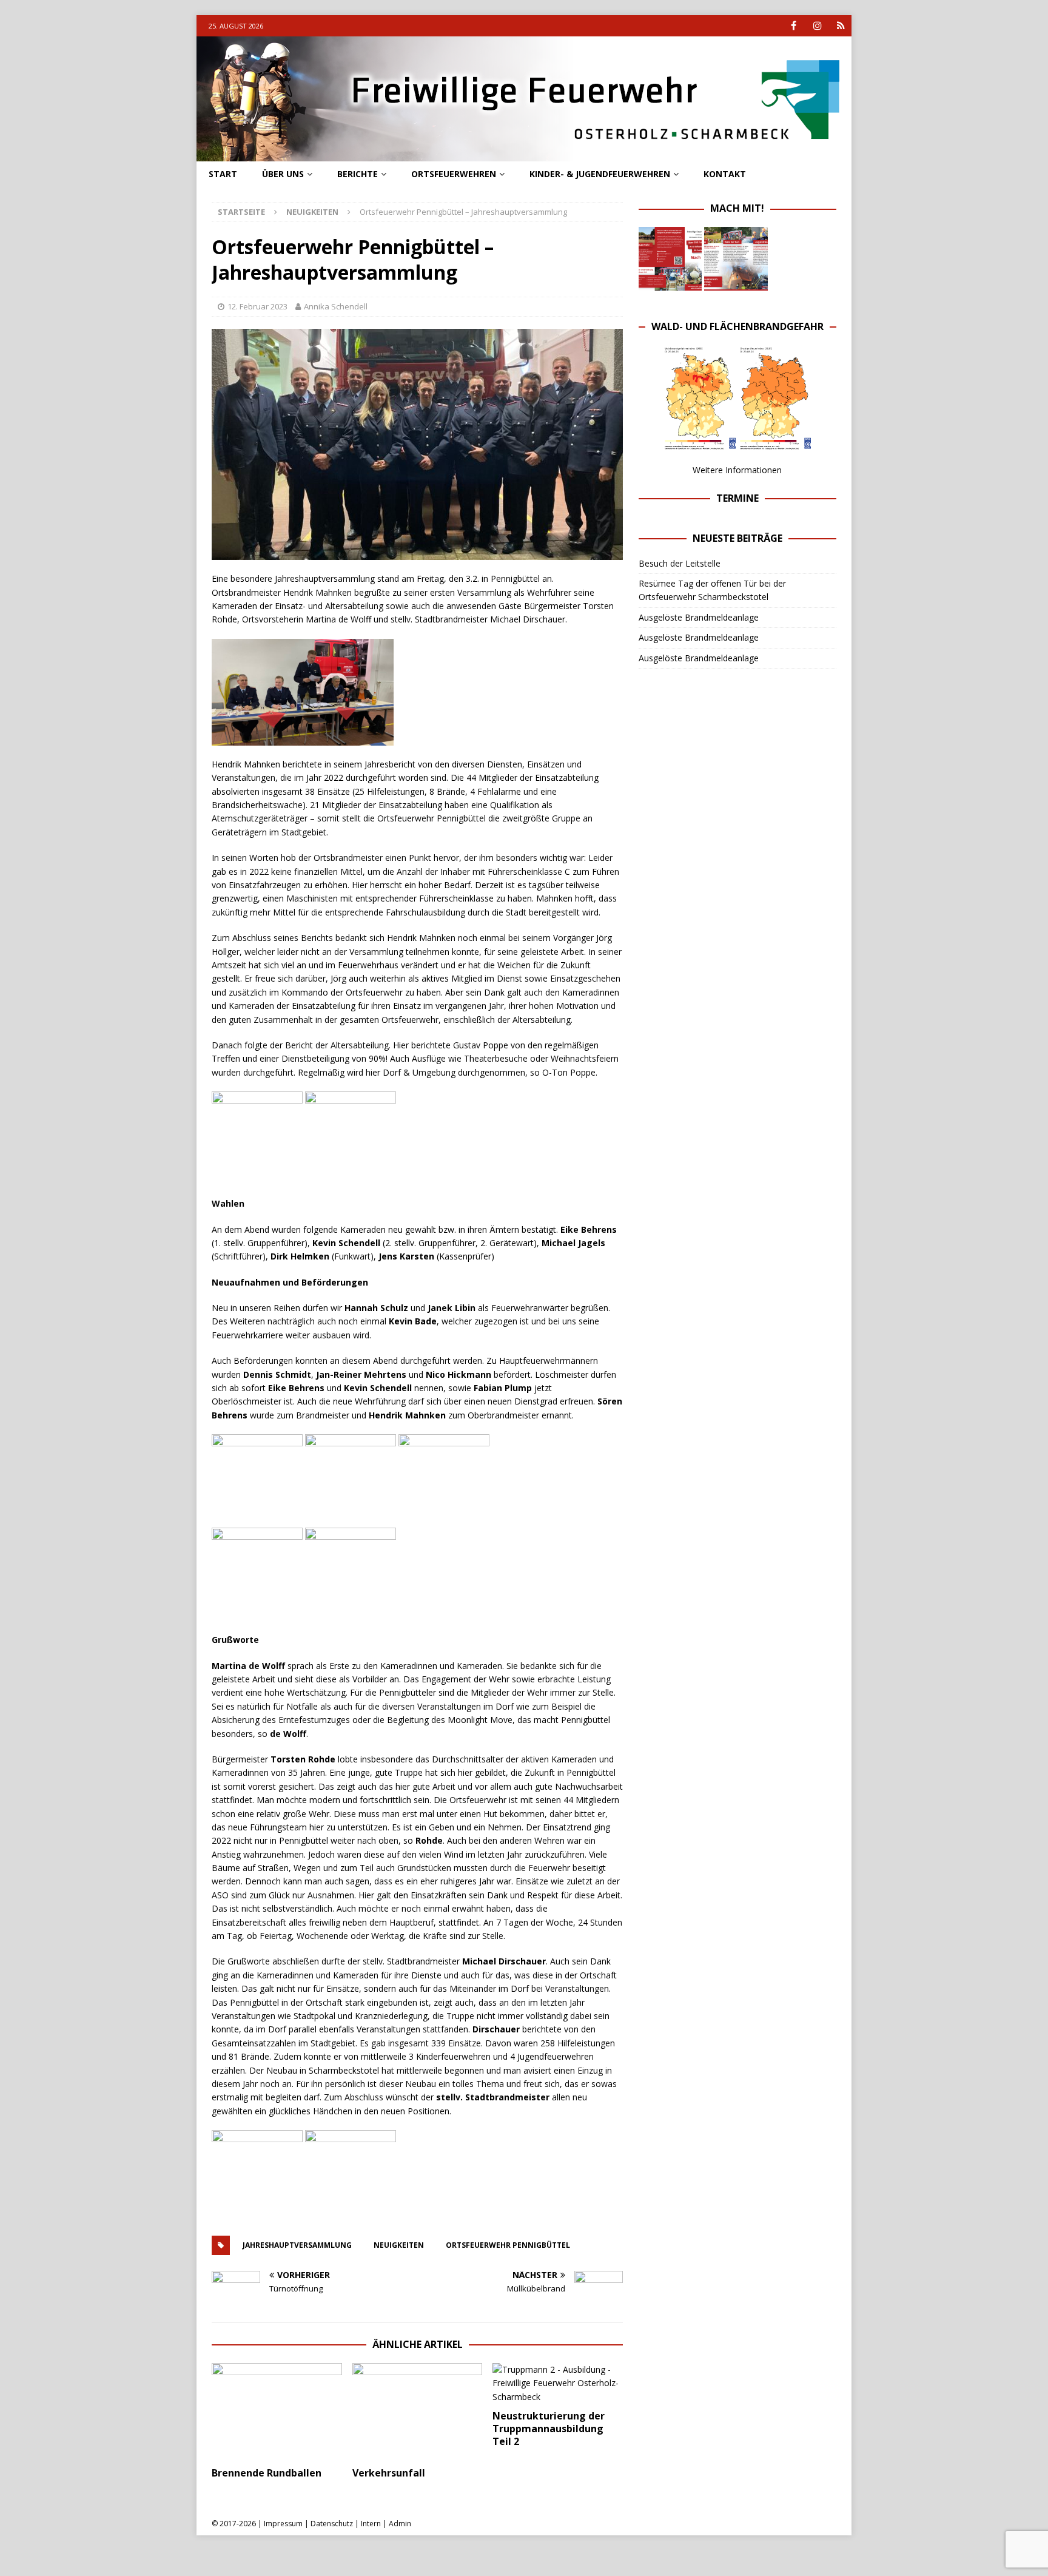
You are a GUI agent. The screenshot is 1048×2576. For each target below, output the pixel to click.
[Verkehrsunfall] (418, 2412)
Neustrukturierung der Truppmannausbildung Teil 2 (549, 2429)
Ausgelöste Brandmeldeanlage (699, 617)
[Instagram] (817, 26)
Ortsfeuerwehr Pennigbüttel (508, 2245)
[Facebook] (794, 26)
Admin (400, 2524)
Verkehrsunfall (389, 2473)
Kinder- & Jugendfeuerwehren (600, 174)
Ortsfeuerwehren (454, 174)
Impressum (283, 2524)
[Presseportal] (841, 26)
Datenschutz (332, 2524)
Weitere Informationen (737, 470)
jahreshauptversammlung (297, 2245)
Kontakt (725, 174)
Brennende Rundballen (267, 2473)
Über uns (283, 174)
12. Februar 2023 (257, 306)
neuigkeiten (399, 2245)
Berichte (358, 174)
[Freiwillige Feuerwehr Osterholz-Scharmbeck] (524, 154)
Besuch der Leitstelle (680, 563)
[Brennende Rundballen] (277, 2412)
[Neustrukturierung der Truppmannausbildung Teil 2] (558, 2383)
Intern (371, 2524)
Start (223, 174)
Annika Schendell (336, 306)
